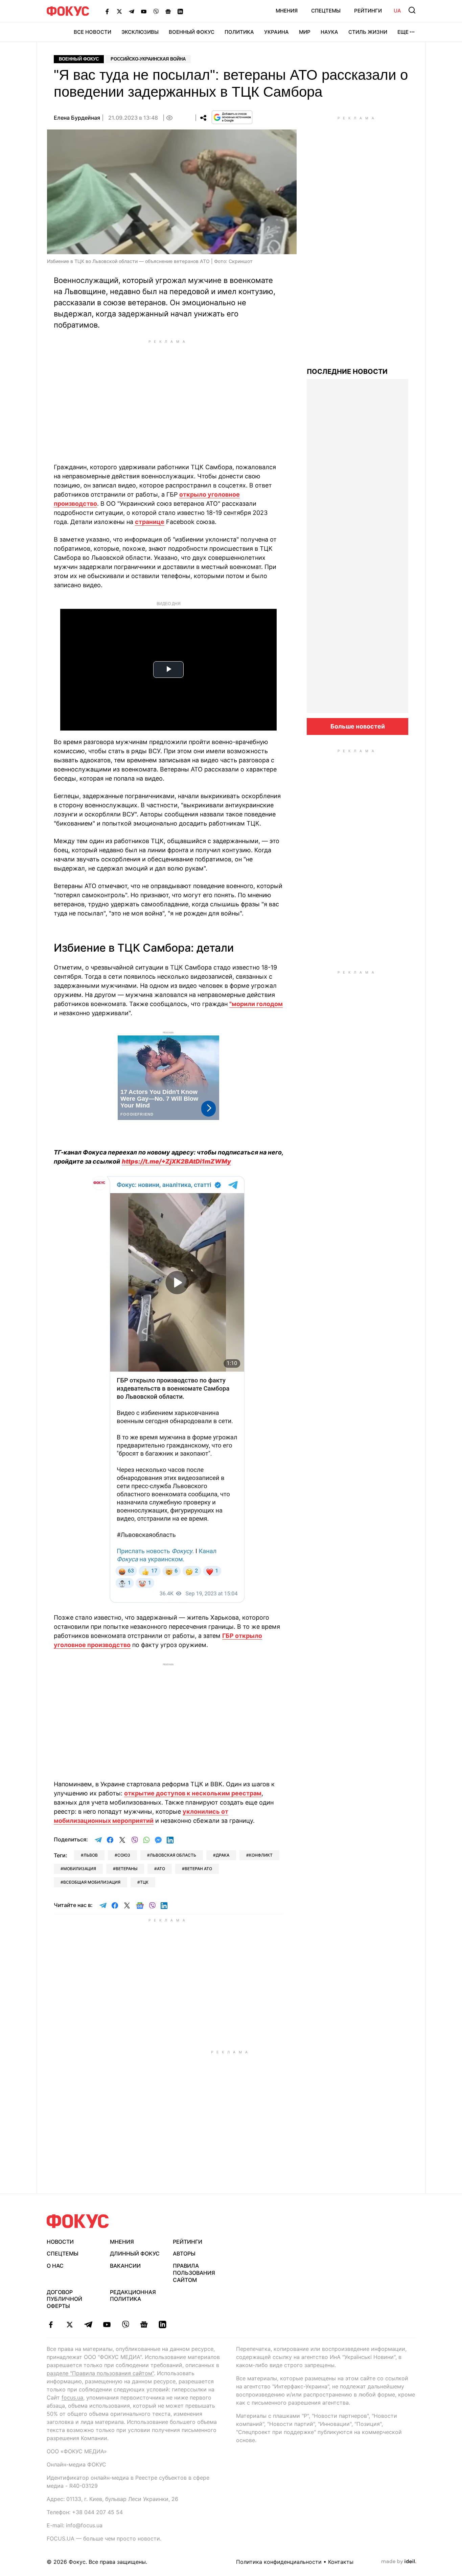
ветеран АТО (198, 1869)
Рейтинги (368, 11)
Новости (60, 2242)
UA (397, 11)
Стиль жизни (368, 32)
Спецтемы (326, 11)
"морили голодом (256, 1004)
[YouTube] (144, 11)
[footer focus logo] (78, 2221)
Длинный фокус (135, 2253)
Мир (305, 32)
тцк (144, 1882)
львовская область (173, 1855)
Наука (329, 32)
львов (91, 1855)
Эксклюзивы (140, 32)
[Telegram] (132, 11)
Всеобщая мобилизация (92, 1882)
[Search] (412, 10)
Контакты (341, 2562)
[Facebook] (107, 11)
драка (223, 1855)
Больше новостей (358, 726)
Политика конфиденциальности (279, 2562)
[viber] (125, 2324)
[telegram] (88, 2324)
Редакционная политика (133, 2296)
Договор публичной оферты (64, 2299)
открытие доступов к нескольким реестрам (193, 1793)
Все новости (93, 32)
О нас (55, 2266)
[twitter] (70, 2324)
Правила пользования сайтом (194, 2273)
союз (124, 1855)
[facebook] (51, 2324)
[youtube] (107, 2324)
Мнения (287, 11)
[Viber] (156, 11)
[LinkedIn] (180, 11)
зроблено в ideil (399, 2562)
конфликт (261, 1855)
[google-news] (144, 2324)
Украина (276, 32)
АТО (161, 1869)
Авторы (184, 2253)
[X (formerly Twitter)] (119, 11)
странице (150, 522)
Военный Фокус (192, 32)
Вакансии (125, 2266)
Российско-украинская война (148, 59)
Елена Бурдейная (77, 118)
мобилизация (80, 1869)
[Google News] (168, 11)
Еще (403, 32)
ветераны (126, 1869)
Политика (239, 32)
